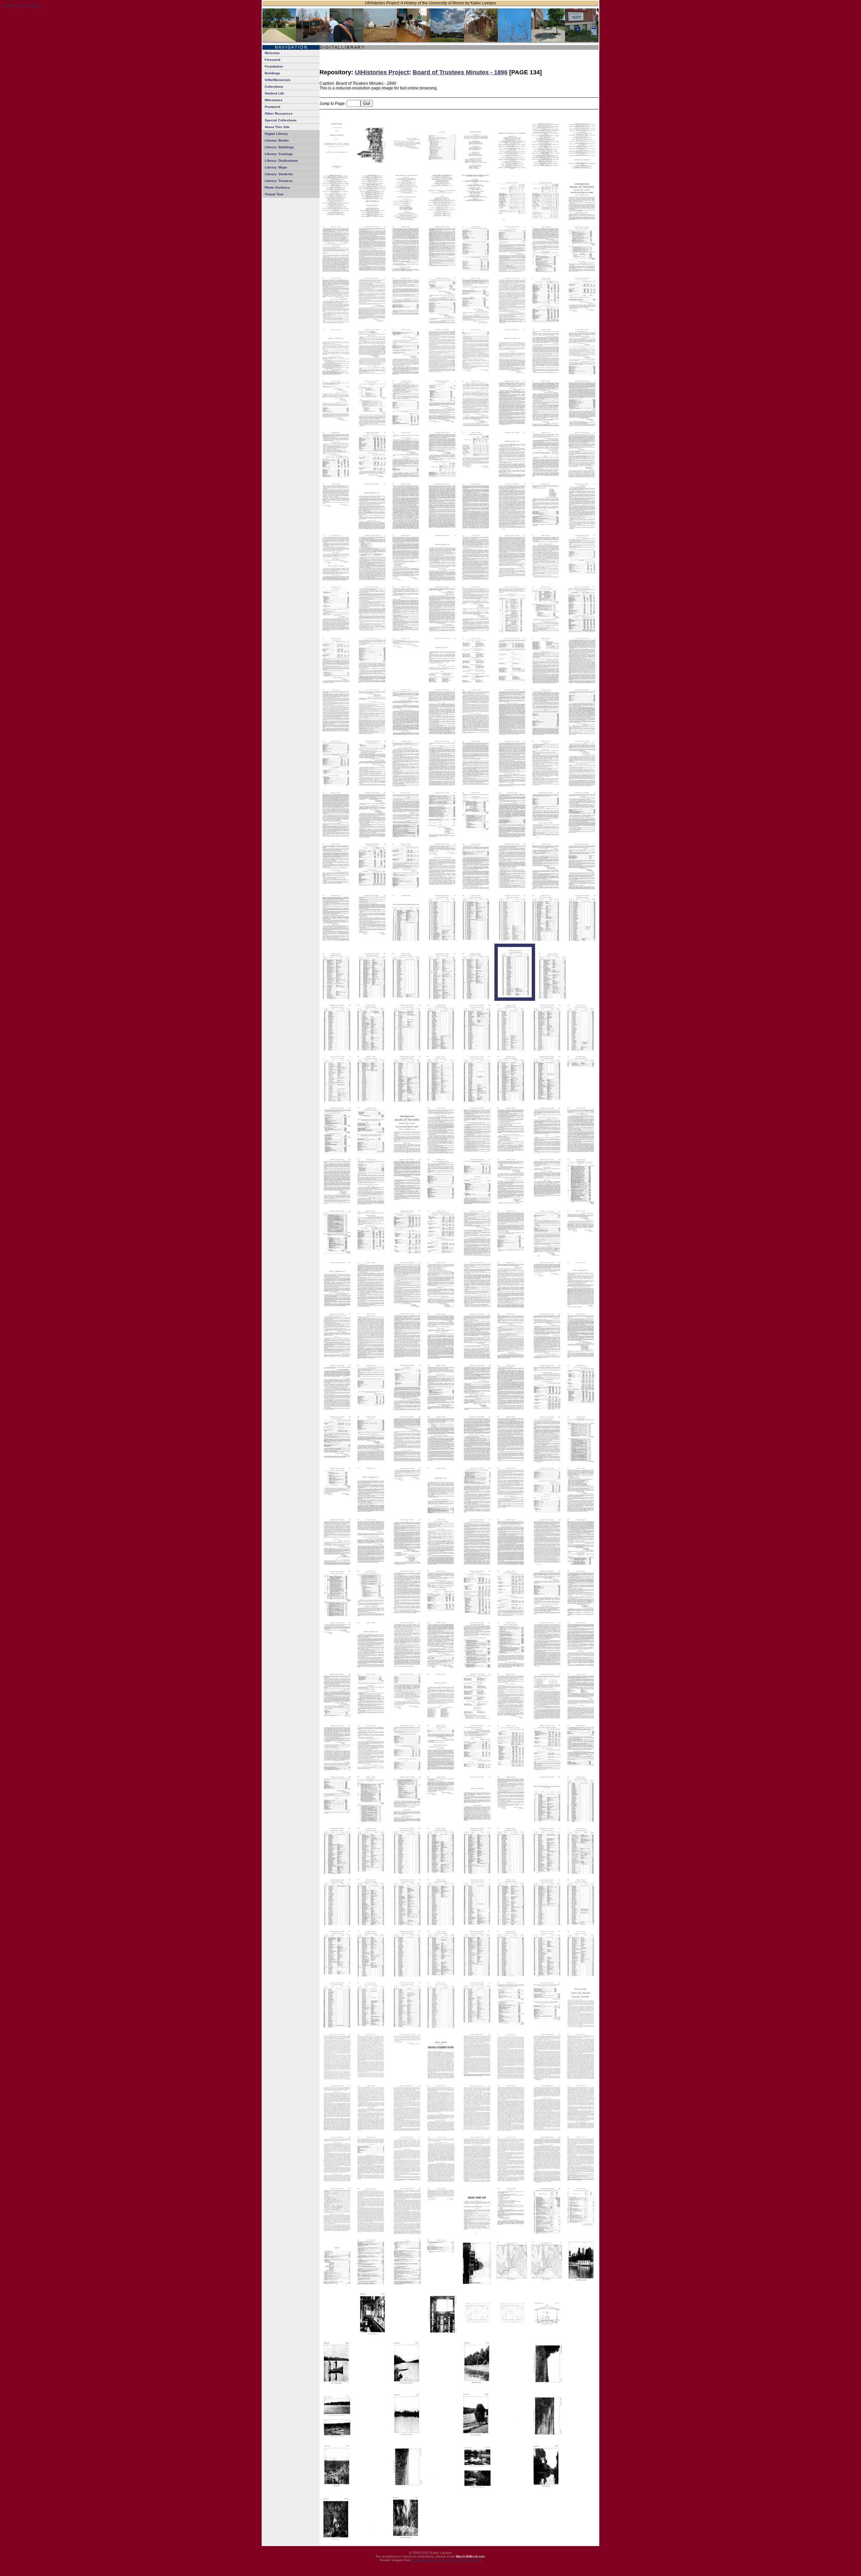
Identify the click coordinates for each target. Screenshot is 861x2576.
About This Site (277, 127)
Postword (272, 107)
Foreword (272, 60)
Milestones (274, 100)
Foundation (274, 66)
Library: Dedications (281, 161)
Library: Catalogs (279, 154)
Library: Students (279, 174)
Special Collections (281, 120)
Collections (274, 87)
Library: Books (277, 140)
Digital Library (276, 134)
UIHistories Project (382, 72)
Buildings (272, 73)
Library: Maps (276, 167)
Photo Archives (277, 187)
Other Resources (279, 113)
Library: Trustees (279, 181)
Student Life (274, 93)
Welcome (272, 53)
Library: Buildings (279, 147)
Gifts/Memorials (278, 80)
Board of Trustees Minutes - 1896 (460, 72)
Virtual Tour (274, 194)
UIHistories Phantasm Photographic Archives (446, 2560)
